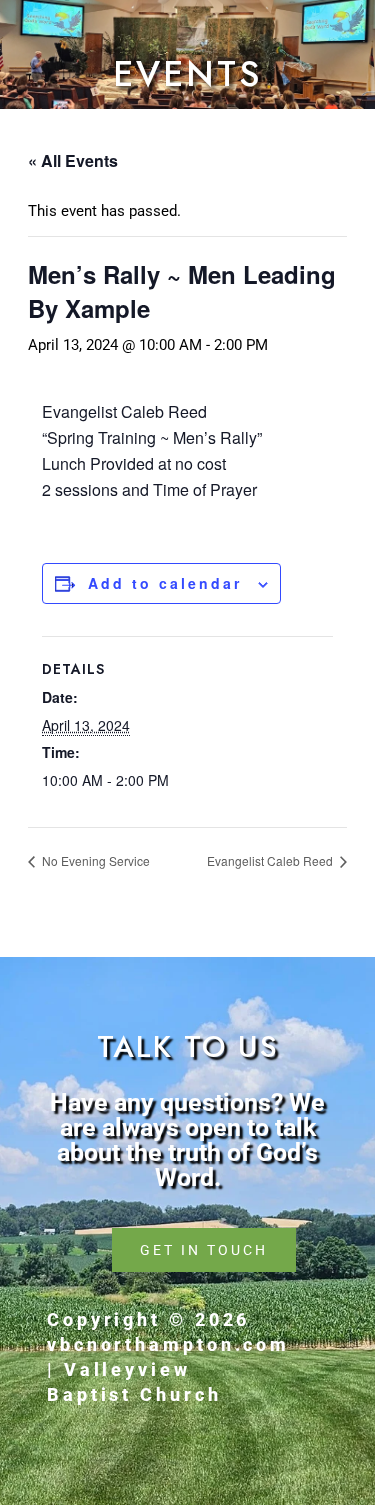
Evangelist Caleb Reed (271, 860)
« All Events (73, 160)
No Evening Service (94, 860)
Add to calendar (165, 583)
